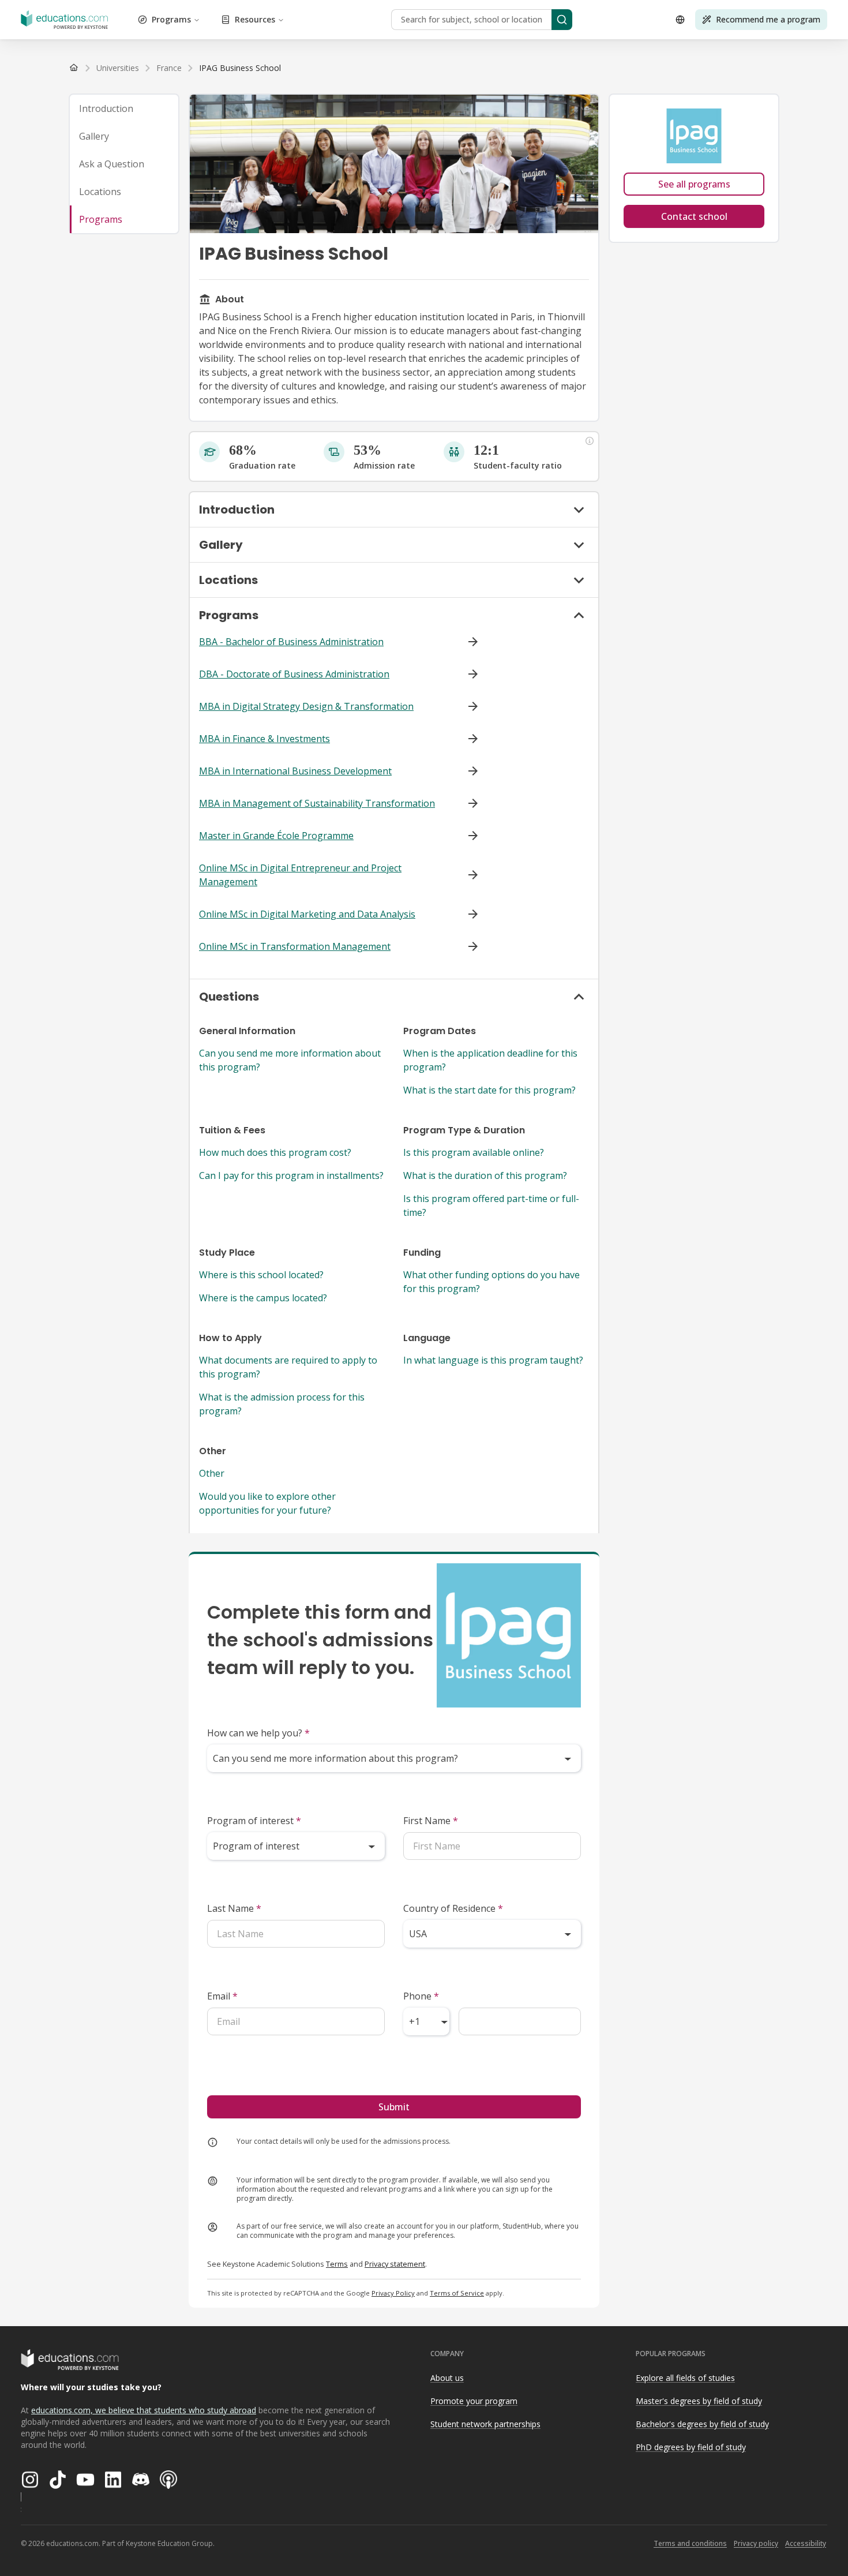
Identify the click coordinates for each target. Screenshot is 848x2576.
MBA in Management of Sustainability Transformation (317, 803)
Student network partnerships (485, 2424)
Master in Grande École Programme (276, 836)
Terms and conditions (690, 2543)
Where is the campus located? (263, 1298)
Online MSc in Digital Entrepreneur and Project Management (300, 875)
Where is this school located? (261, 1275)
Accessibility (806, 2543)
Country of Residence (453, 1908)
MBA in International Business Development (295, 771)
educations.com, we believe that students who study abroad (144, 2410)
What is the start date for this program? (489, 1090)
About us (447, 2378)
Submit (394, 2107)
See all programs (694, 184)
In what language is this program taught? (493, 1360)
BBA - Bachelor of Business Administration (291, 642)
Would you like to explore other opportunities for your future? (267, 1503)
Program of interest (254, 1821)
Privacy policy (756, 2543)
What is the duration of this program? (485, 1175)
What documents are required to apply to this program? (288, 1367)
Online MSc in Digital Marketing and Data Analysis (307, 914)
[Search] (562, 20)
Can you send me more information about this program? (290, 1060)
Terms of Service (457, 2293)
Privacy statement (395, 2264)
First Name (431, 1821)
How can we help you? (258, 1733)
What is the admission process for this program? (282, 1404)
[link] (240, 68)
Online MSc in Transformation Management (295, 946)
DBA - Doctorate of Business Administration (294, 674)
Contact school (694, 216)
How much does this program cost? (275, 1152)
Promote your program (474, 2401)
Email (222, 1996)
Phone (421, 1996)
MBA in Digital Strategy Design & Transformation (306, 706)
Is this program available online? (474, 1152)
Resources (255, 19)
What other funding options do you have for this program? (491, 1282)
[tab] (124, 108)
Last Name (234, 1908)
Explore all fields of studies (685, 2378)
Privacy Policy (393, 2293)
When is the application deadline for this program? (490, 1060)
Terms (337, 2264)
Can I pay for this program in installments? (291, 1175)
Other (212, 1473)
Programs (171, 19)
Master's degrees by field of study (699, 2401)
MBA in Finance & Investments (264, 739)
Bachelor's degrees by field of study (702, 2424)
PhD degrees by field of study (691, 2447)
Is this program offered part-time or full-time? (491, 1205)
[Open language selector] (680, 20)
